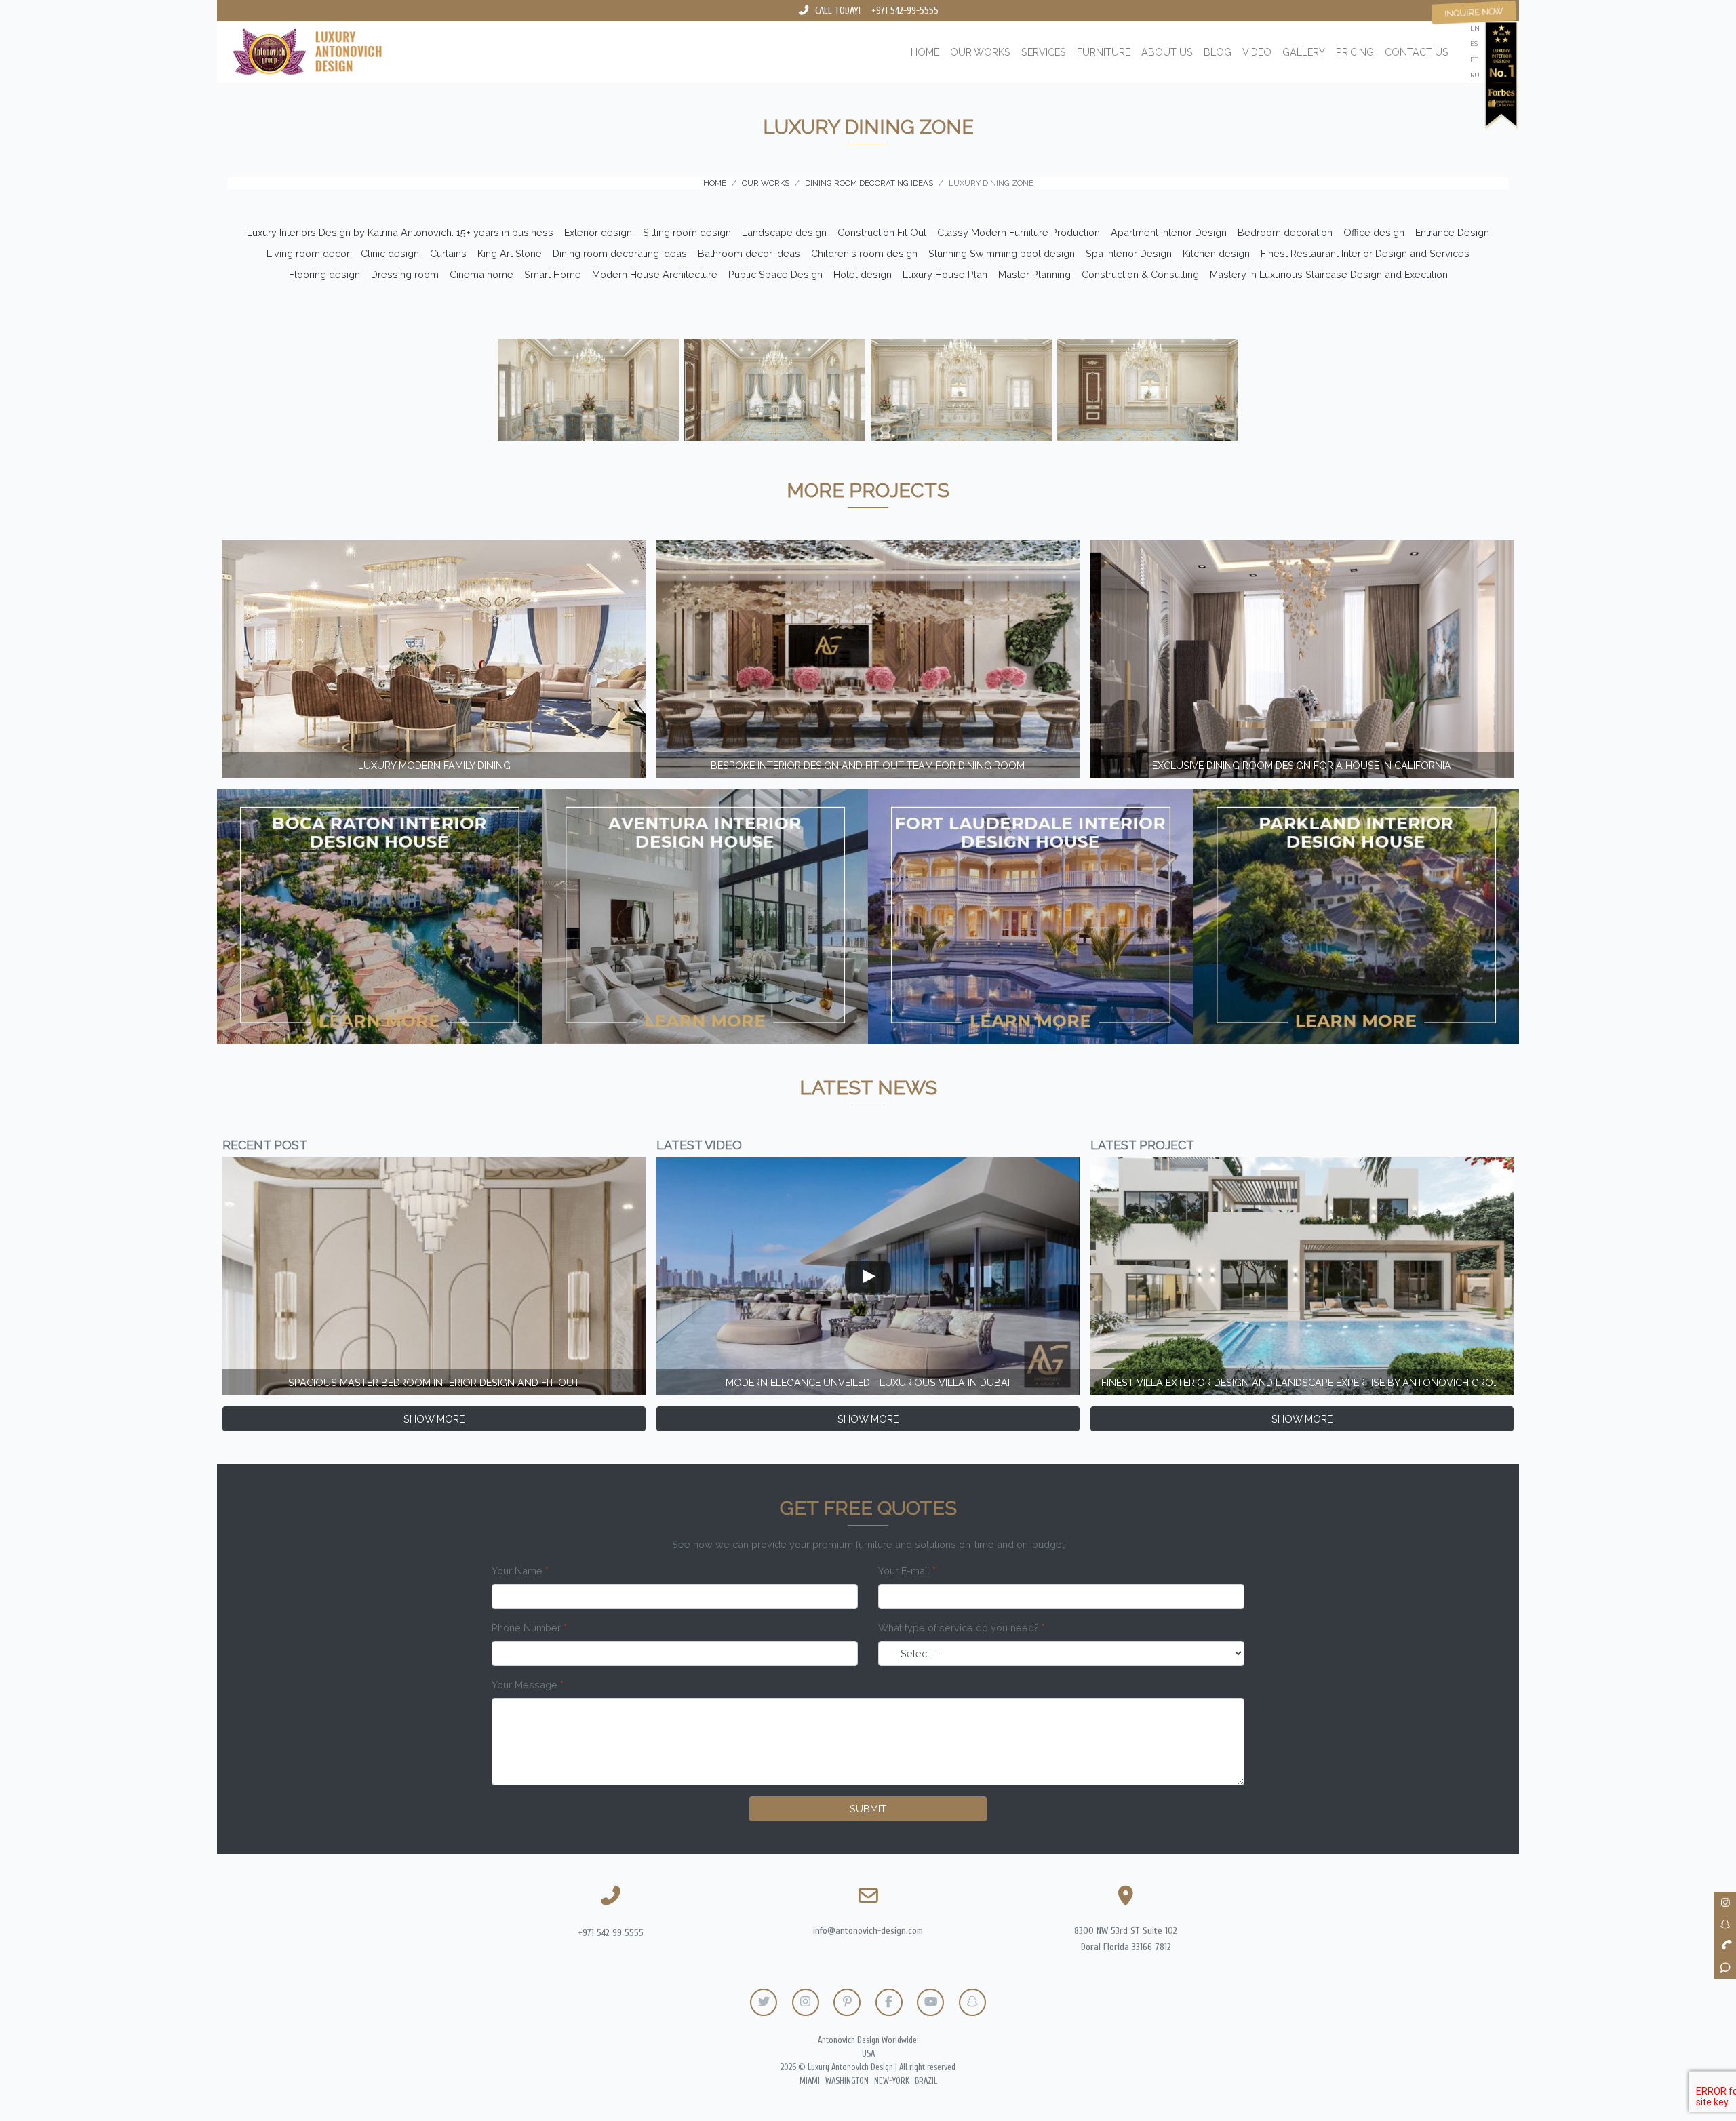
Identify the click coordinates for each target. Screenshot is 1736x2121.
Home (925, 52)
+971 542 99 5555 (611, 1933)
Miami (810, 2081)
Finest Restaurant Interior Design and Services (1365, 253)
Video (1257, 52)
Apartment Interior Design (1169, 232)
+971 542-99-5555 (905, 11)
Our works (980, 52)
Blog (1218, 52)
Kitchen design (1216, 253)
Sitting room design (687, 232)
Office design (1374, 232)
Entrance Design (1452, 232)
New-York (892, 2081)
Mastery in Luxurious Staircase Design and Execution (1329, 274)
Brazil (926, 2081)
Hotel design (863, 274)
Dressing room (405, 274)
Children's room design (864, 253)
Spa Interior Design (1129, 253)
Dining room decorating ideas (620, 253)
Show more (434, 1419)
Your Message (528, 1685)
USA (868, 2054)
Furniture (1104, 52)
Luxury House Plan (945, 274)
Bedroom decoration (1285, 232)
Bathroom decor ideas (749, 253)
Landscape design (784, 232)
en (1475, 28)
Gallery (1304, 52)
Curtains (448, 253)
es (1474, 44)
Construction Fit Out (882, 232)
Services (1044, 52)
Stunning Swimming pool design (1002, 253)
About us (1167, 52)
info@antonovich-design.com (868, 1931)
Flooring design (324, 274)
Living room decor (308, 253)
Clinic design (390, 253)
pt (1474, 59)
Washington (847, 2081)
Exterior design (598, 232)
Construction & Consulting (1140, 274)
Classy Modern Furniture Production (1019, 232)
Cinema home (481, 274)
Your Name (520, 1571)
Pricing (1355, 52)
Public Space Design (775, 274)
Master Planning (1034, 274)
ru (1475, 75)
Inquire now (1474, 12)
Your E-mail (907, 1571)
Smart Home (553, 274)
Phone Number (529, 1628)
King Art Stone (510, 253)
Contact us (1417, 52)
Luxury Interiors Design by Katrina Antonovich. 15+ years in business (400, 232)
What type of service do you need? (962, 1628)
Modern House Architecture (655, 274)
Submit (868, 1809)
